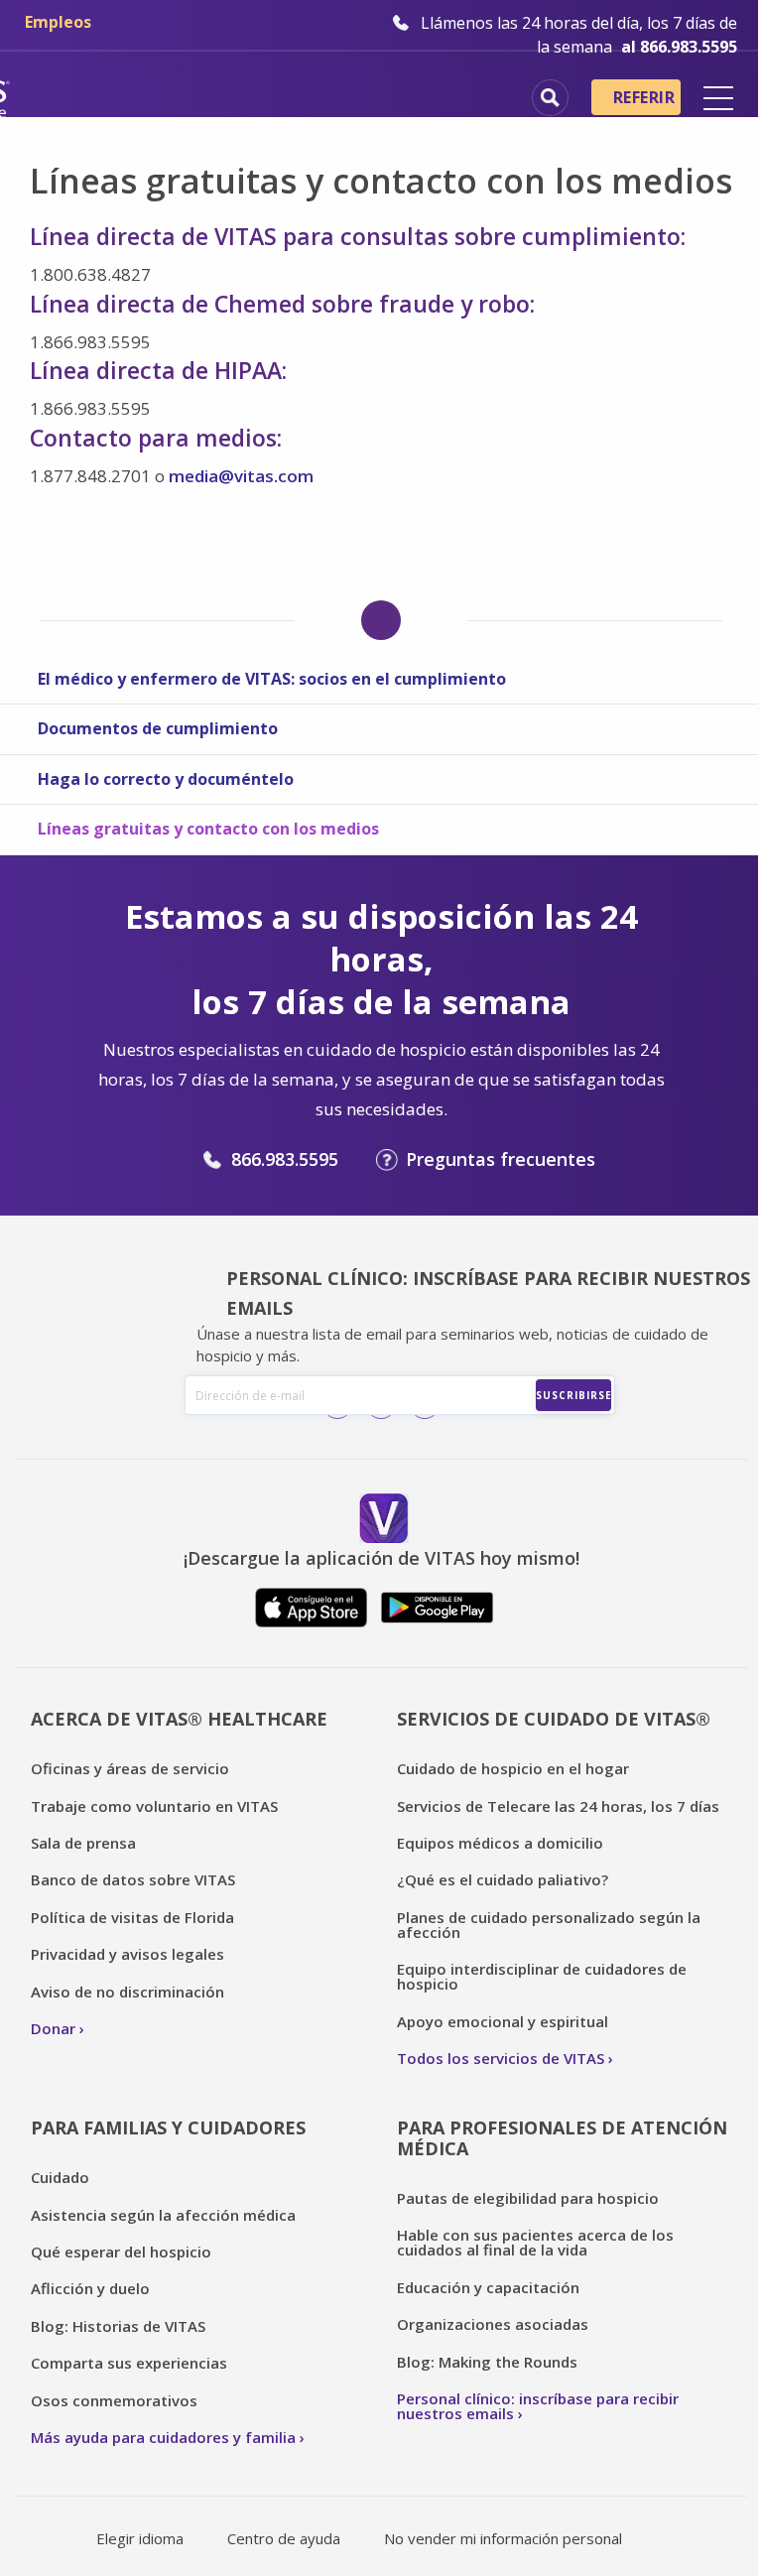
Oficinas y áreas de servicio (130, 1768)
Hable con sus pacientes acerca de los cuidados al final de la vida (535, 2242)
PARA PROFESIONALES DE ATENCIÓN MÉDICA (562, 2138)
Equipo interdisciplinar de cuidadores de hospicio (542, 1976)
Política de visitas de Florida (132, 1917)
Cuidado (60, 2177)
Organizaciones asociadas (493, 2324)
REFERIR (644, 97)
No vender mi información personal (503, 2538)
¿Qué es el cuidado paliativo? (503, 1879)
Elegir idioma (140, 2538)
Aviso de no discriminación (127, 1992)
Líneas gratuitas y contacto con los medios (208, 829)
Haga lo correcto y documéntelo (166, 779)
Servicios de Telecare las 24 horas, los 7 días (558, 1806)
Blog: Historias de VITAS (118, 2326)
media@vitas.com (241, 476)
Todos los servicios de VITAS (501, 2058)
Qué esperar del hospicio (121, 2252)
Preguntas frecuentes (501, 1159)
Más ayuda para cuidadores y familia (163, 2437)
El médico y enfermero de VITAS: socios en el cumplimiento (272, 679)
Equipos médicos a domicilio (500, 1843)
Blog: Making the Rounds (487, 2362)
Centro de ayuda (284, 2538)
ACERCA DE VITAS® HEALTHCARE (179, 1719)
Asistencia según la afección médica (163, 2215)
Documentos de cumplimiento (158, 728)
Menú (718, 98)
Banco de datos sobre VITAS (133, 1879)
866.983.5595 (285, 1159)
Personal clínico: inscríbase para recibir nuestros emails (538, 2406)
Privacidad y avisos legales (127, 1954)
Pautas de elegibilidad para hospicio (528, 2198)
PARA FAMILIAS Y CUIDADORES (168, 2127)
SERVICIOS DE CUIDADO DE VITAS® (554, 1719)
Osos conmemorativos (114, 2400)
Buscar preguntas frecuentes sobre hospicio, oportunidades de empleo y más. (550, 98)
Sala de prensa (83, 1843)
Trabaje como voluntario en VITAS (154, 1806)
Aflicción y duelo (90, 2288)
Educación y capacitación (488, 2287)
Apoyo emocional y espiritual (503, 2021)
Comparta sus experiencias (129, 2363)
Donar (53, 2028)
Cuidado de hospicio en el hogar (513, 1768)
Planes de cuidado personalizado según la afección (549, 1925)
